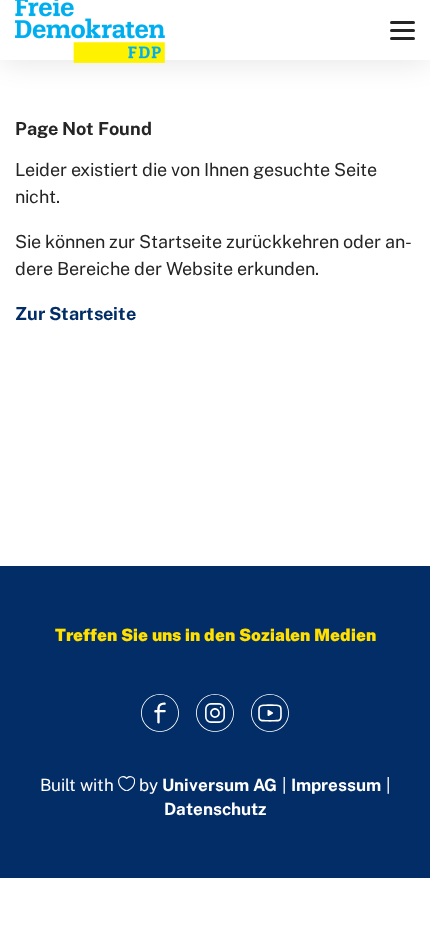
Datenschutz (215, 809)
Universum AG (219, 785)
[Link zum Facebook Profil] (160, 713)
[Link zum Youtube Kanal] (270, 713)
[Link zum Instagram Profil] (215, 713)
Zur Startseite (75, 313)
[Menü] (402, 30)
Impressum (336, 785)
